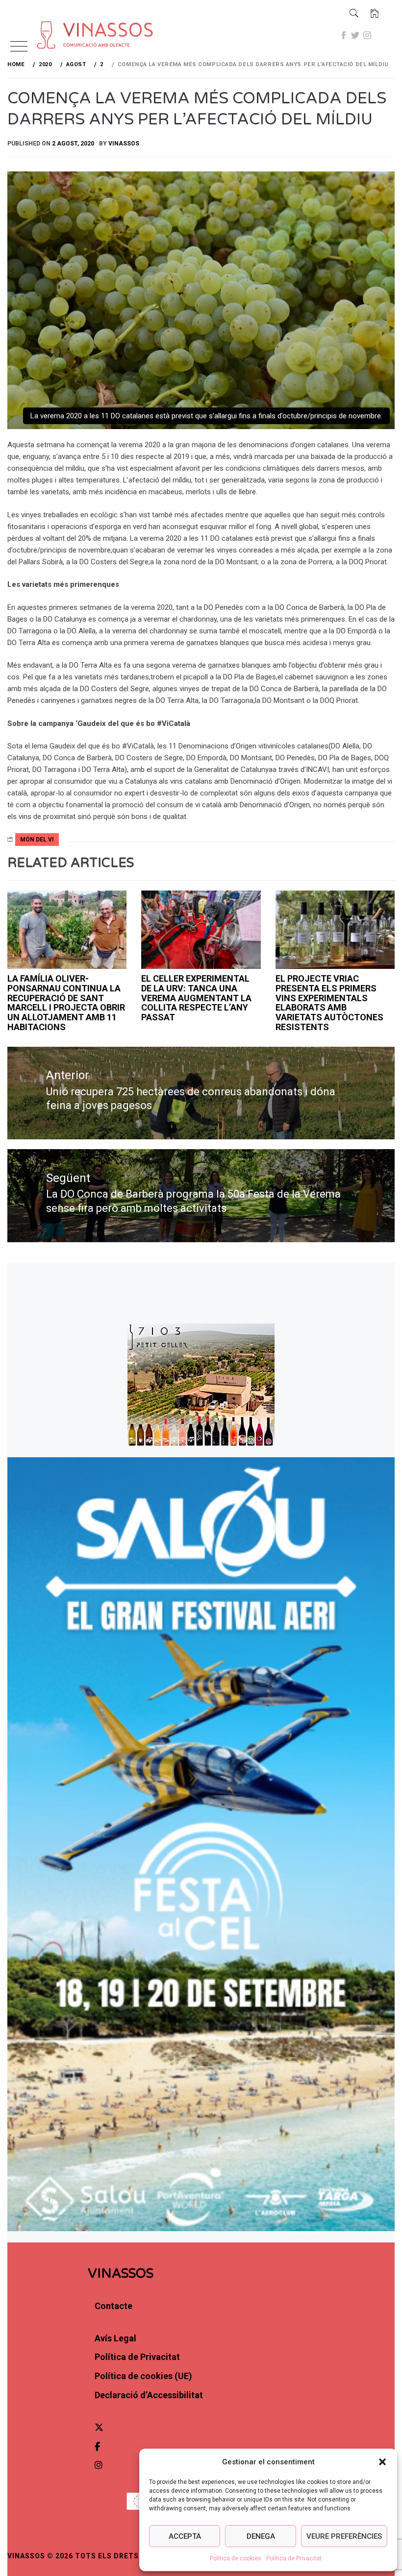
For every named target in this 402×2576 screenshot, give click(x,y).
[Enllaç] (59, 20)
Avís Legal (115, 2338)
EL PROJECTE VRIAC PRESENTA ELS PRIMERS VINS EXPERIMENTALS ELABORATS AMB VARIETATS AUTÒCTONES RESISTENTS (329, 1003)
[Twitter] (355, 35)
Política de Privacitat (294, 2558)
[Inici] (375, 13)
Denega (261, 2536)
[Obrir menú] (19, 47)
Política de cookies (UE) (143, 2376)
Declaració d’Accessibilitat (149, 2395)
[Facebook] (344, 35)
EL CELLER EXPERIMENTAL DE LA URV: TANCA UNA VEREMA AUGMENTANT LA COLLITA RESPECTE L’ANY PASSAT (196, 998)
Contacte (113, 2306)
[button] (382, 2462)
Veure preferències (344, 2536)
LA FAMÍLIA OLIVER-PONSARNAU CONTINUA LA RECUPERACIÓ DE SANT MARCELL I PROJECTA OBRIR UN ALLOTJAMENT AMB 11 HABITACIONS (66, 1003)
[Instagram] (367, 35)
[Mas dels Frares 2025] (201, 930)
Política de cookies (236, 2558)
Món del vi (37, 840)
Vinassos (124, 144)
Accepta (185, 2536)
